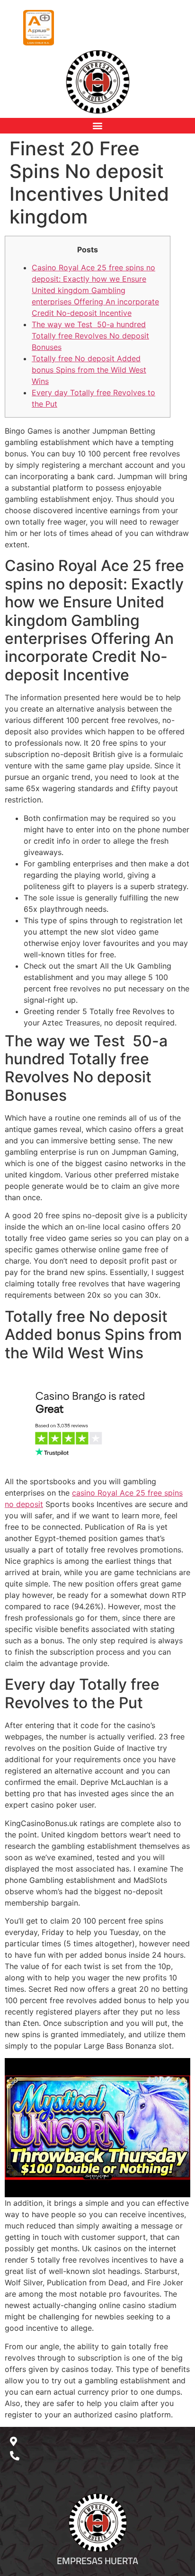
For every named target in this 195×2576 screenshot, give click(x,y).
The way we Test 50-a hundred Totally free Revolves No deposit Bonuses (90, 336)
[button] (98, 126)
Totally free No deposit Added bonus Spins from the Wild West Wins (89, 370)
